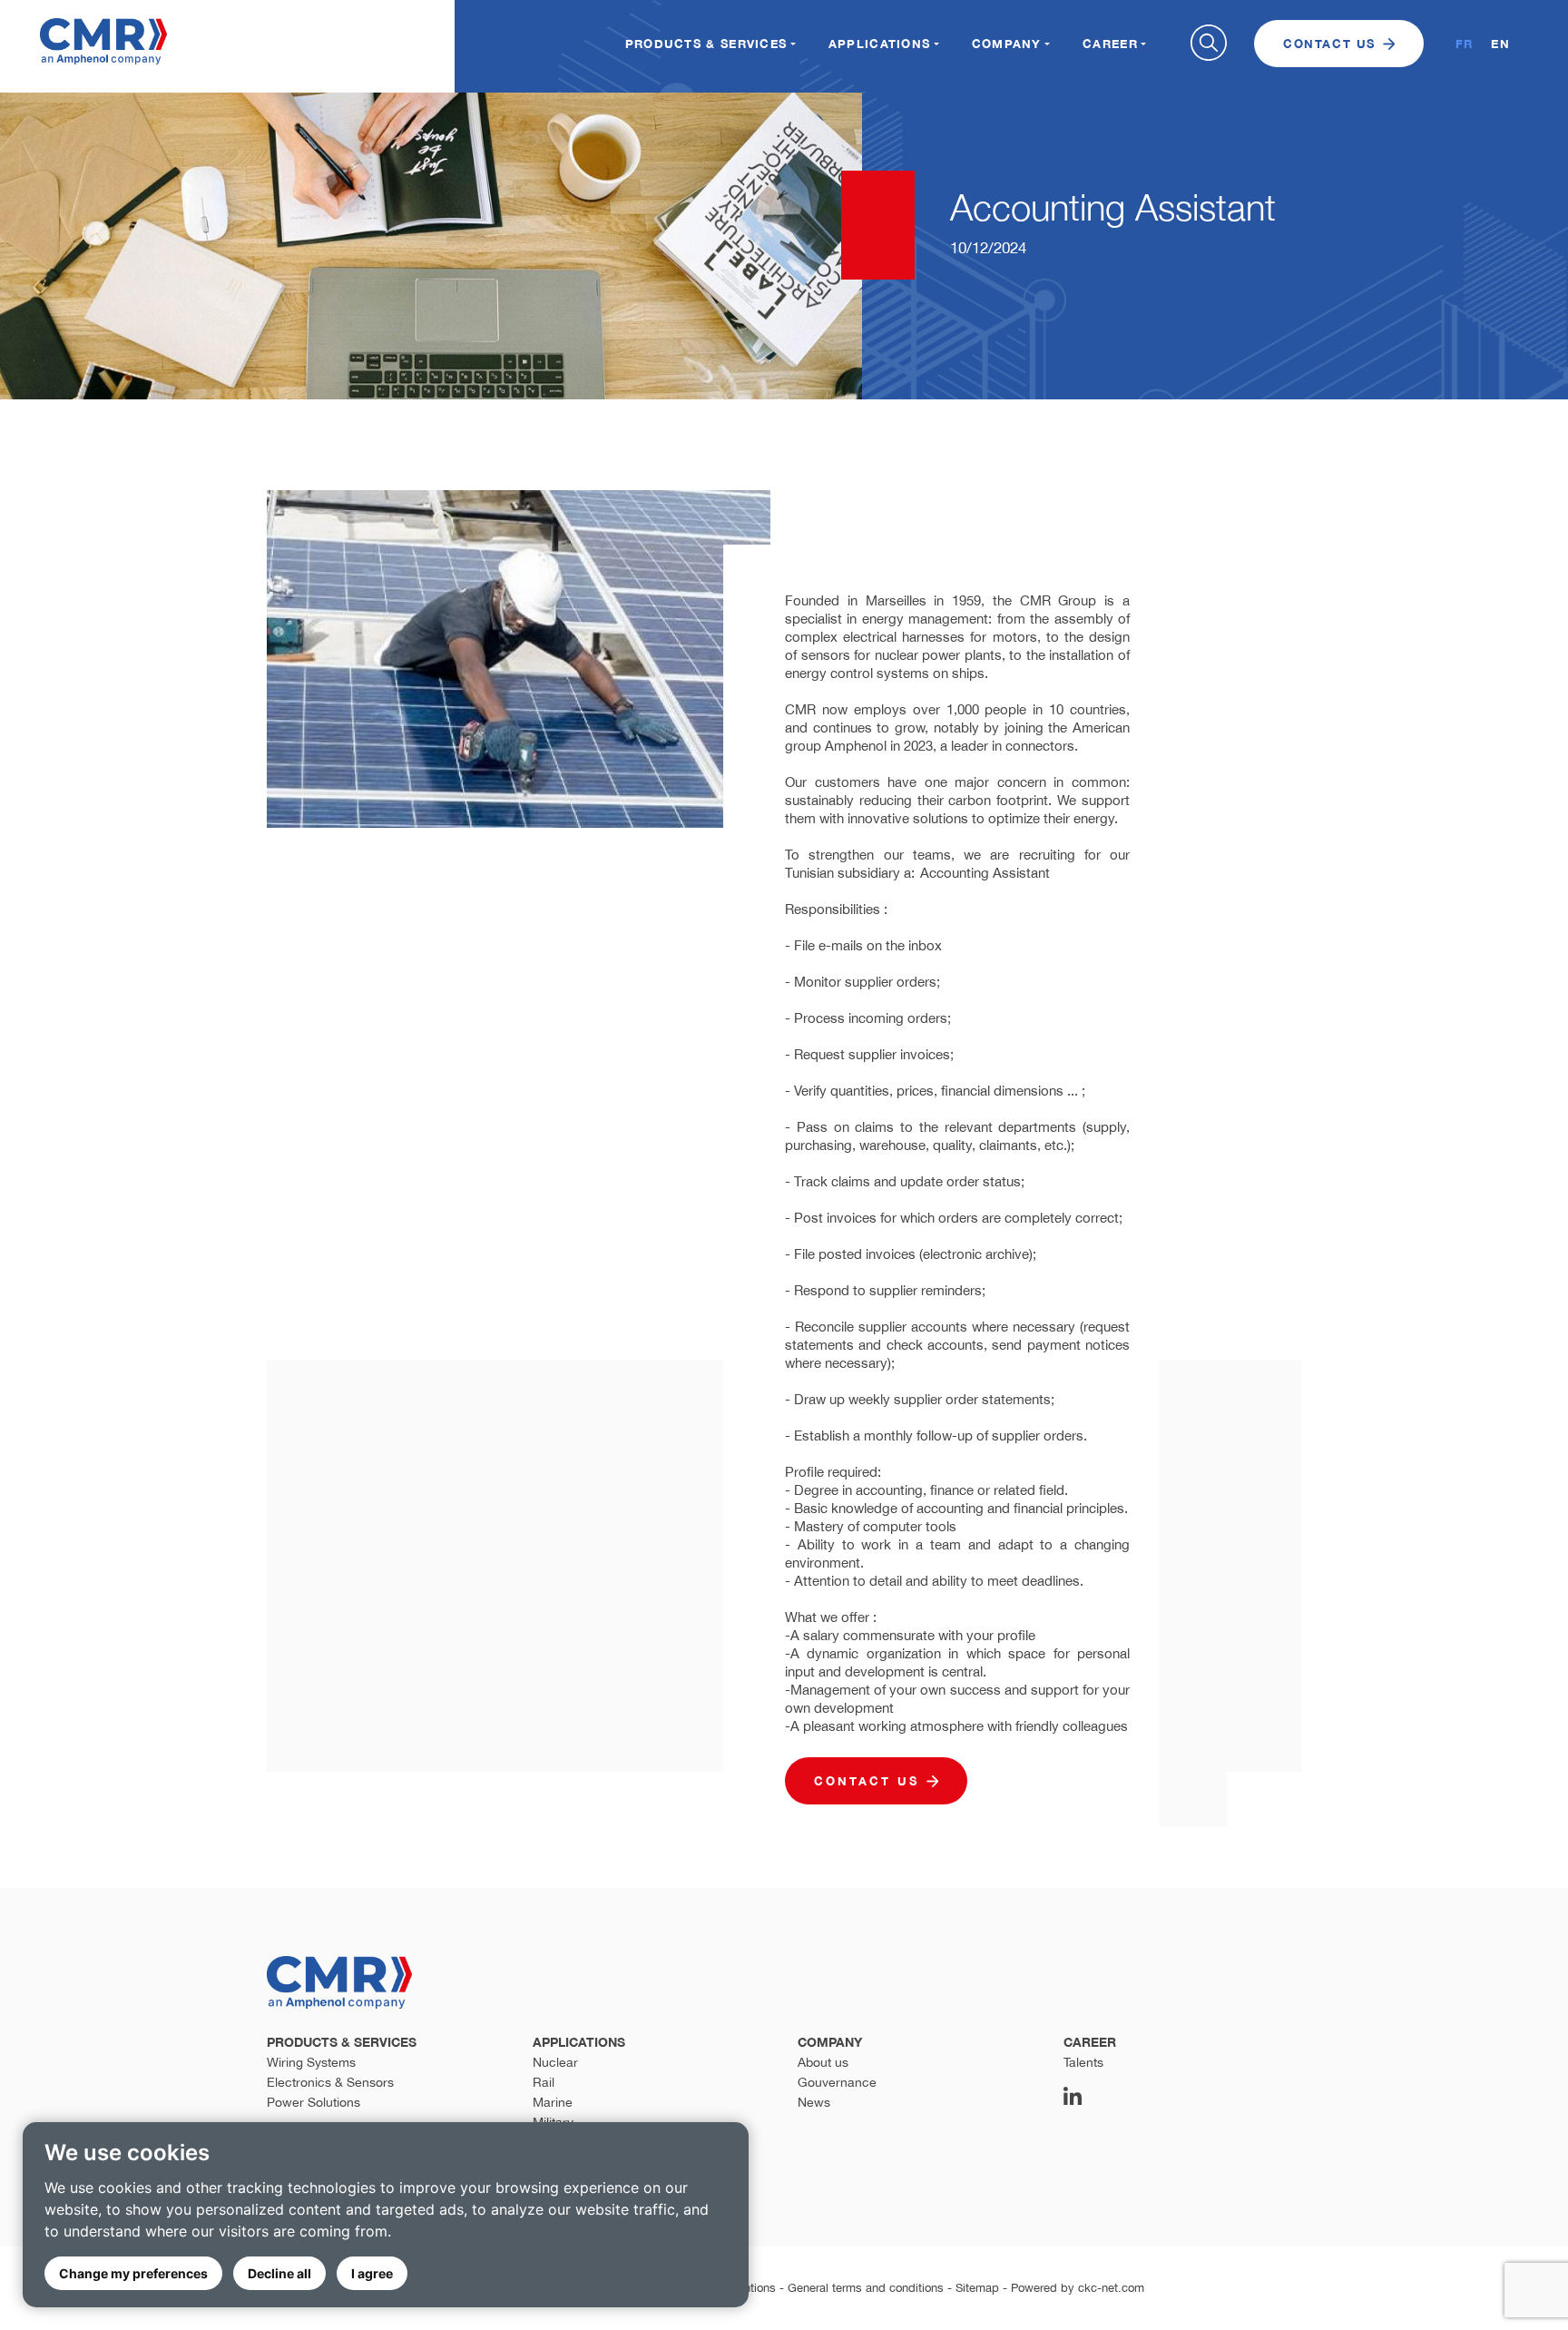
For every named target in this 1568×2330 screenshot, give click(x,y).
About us (823, 2062)
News (814, 2102)
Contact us (1329, 44)
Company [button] (1007, 44)
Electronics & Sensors (330, 2082)
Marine (553, 2102)
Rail (544, 2082)
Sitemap (977, 2288)
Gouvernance (837, 2082)
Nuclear (555, 2062)
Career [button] (1110, 44)
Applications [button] (880, 44)
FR (1465, 44)
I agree (372, 2273)
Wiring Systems (311, 2062)
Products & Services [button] (706, 44)
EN (1500, 44)
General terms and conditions (866, 2288)
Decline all (279, 2273)
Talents (1083, 2062)
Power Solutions (314, 2102)
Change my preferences (133, 2273)
